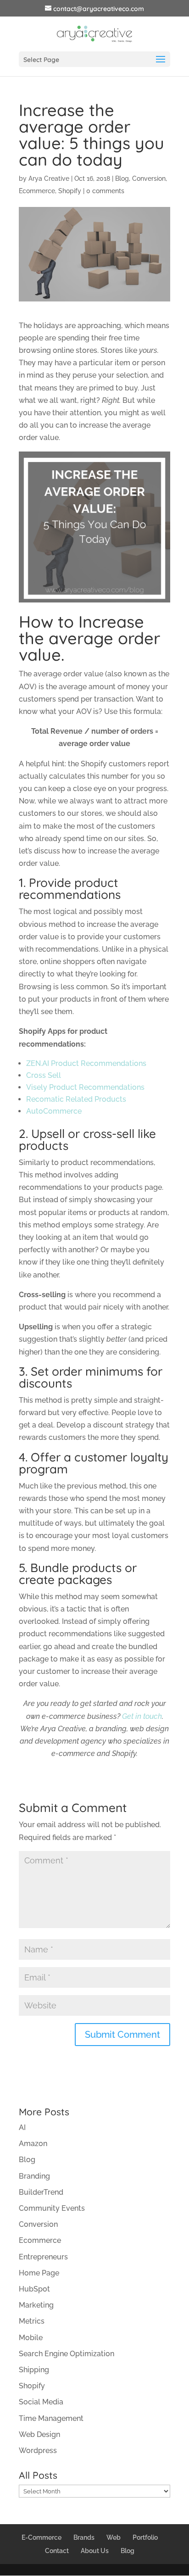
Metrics (32, 2321)
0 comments (105, 191)
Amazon (33, 2144)
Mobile (31, 2338)
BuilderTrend (41, 2192)
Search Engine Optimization (67, 2354)
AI (22, 2127)
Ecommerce (37, 191)
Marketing (36, 2305)
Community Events (52, 2208)
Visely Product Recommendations (85, 1087)
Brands (84, 2537)
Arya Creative (49, 178)
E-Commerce (42, 2537)
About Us (95, 2551)
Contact (57, 2551)
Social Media (41, 2402)
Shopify (70, 191)
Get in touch (142, 1716)
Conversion (149, 178)
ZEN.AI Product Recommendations (86, 1063)
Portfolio (145, 2537)
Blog (122, 178)
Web (114, 2537)
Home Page (39, 2273)
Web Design (39, 2434)
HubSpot (34, 2289)
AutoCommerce (54, 1111)
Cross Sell (44, 1075)
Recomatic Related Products (76, 1099)
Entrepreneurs (43, 2257)
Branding (34, 2176)
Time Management (51, 2418)
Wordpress (38, 2451)
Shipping (34, 2370)
